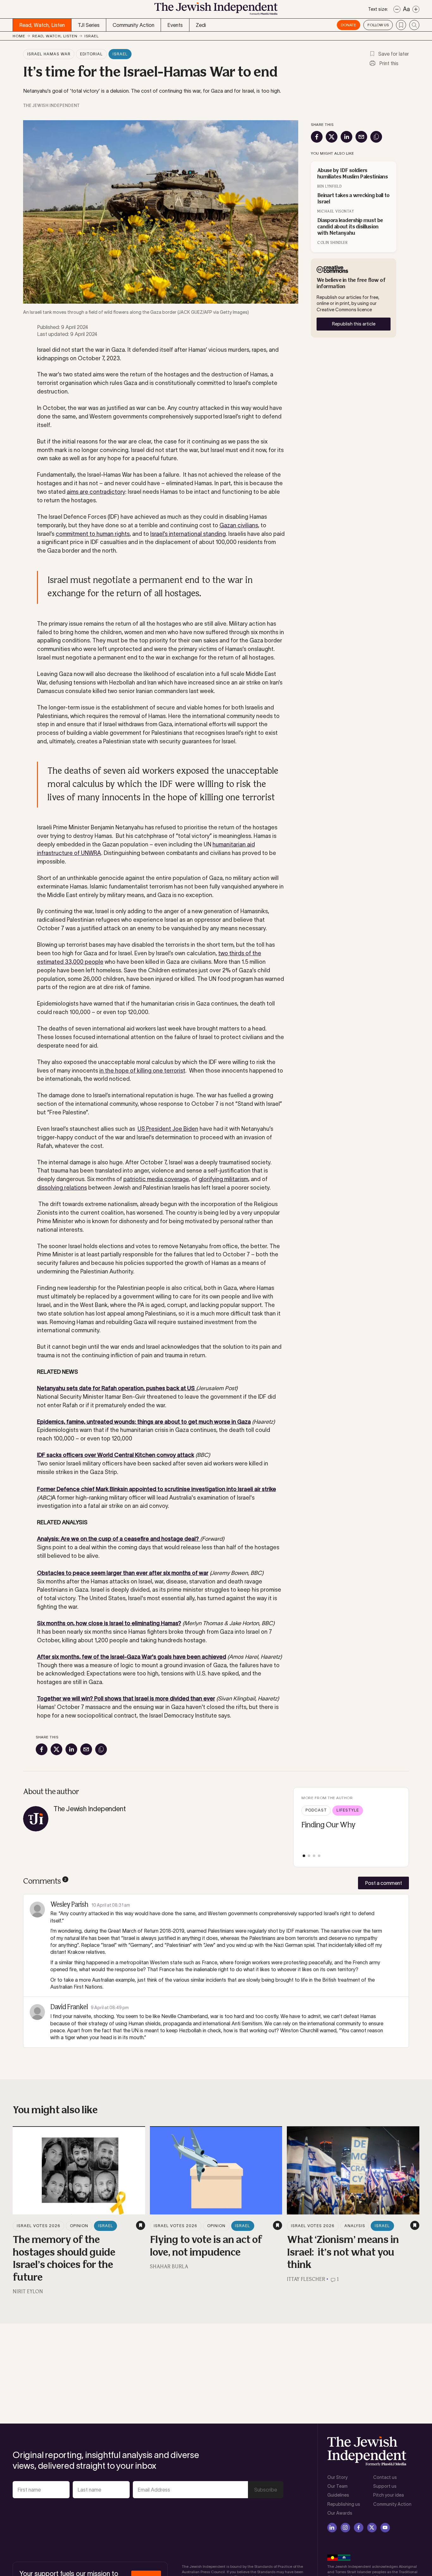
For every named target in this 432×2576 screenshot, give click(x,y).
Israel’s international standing (188, 534)
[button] (304, 1856)
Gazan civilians (239, 525)
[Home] (216, 11)
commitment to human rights (93, 534)
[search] (414, 25)
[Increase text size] (416, 9)
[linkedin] (332, 2528)
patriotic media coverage (156, 1179)
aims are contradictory (96, 492)
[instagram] (345, 2528)
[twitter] (372, 2528)
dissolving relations (62, 1188)
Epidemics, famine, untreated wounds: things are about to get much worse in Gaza (144, 1422)
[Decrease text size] (397, 9)
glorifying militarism (223, 1179)
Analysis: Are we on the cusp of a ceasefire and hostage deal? (119, 1539)
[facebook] (359, 2528)
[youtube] (385, 2528)
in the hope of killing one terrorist (142, 1071)
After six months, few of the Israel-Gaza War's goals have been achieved (132, 1657)
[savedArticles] (401, 25)
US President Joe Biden (168, 1129)
